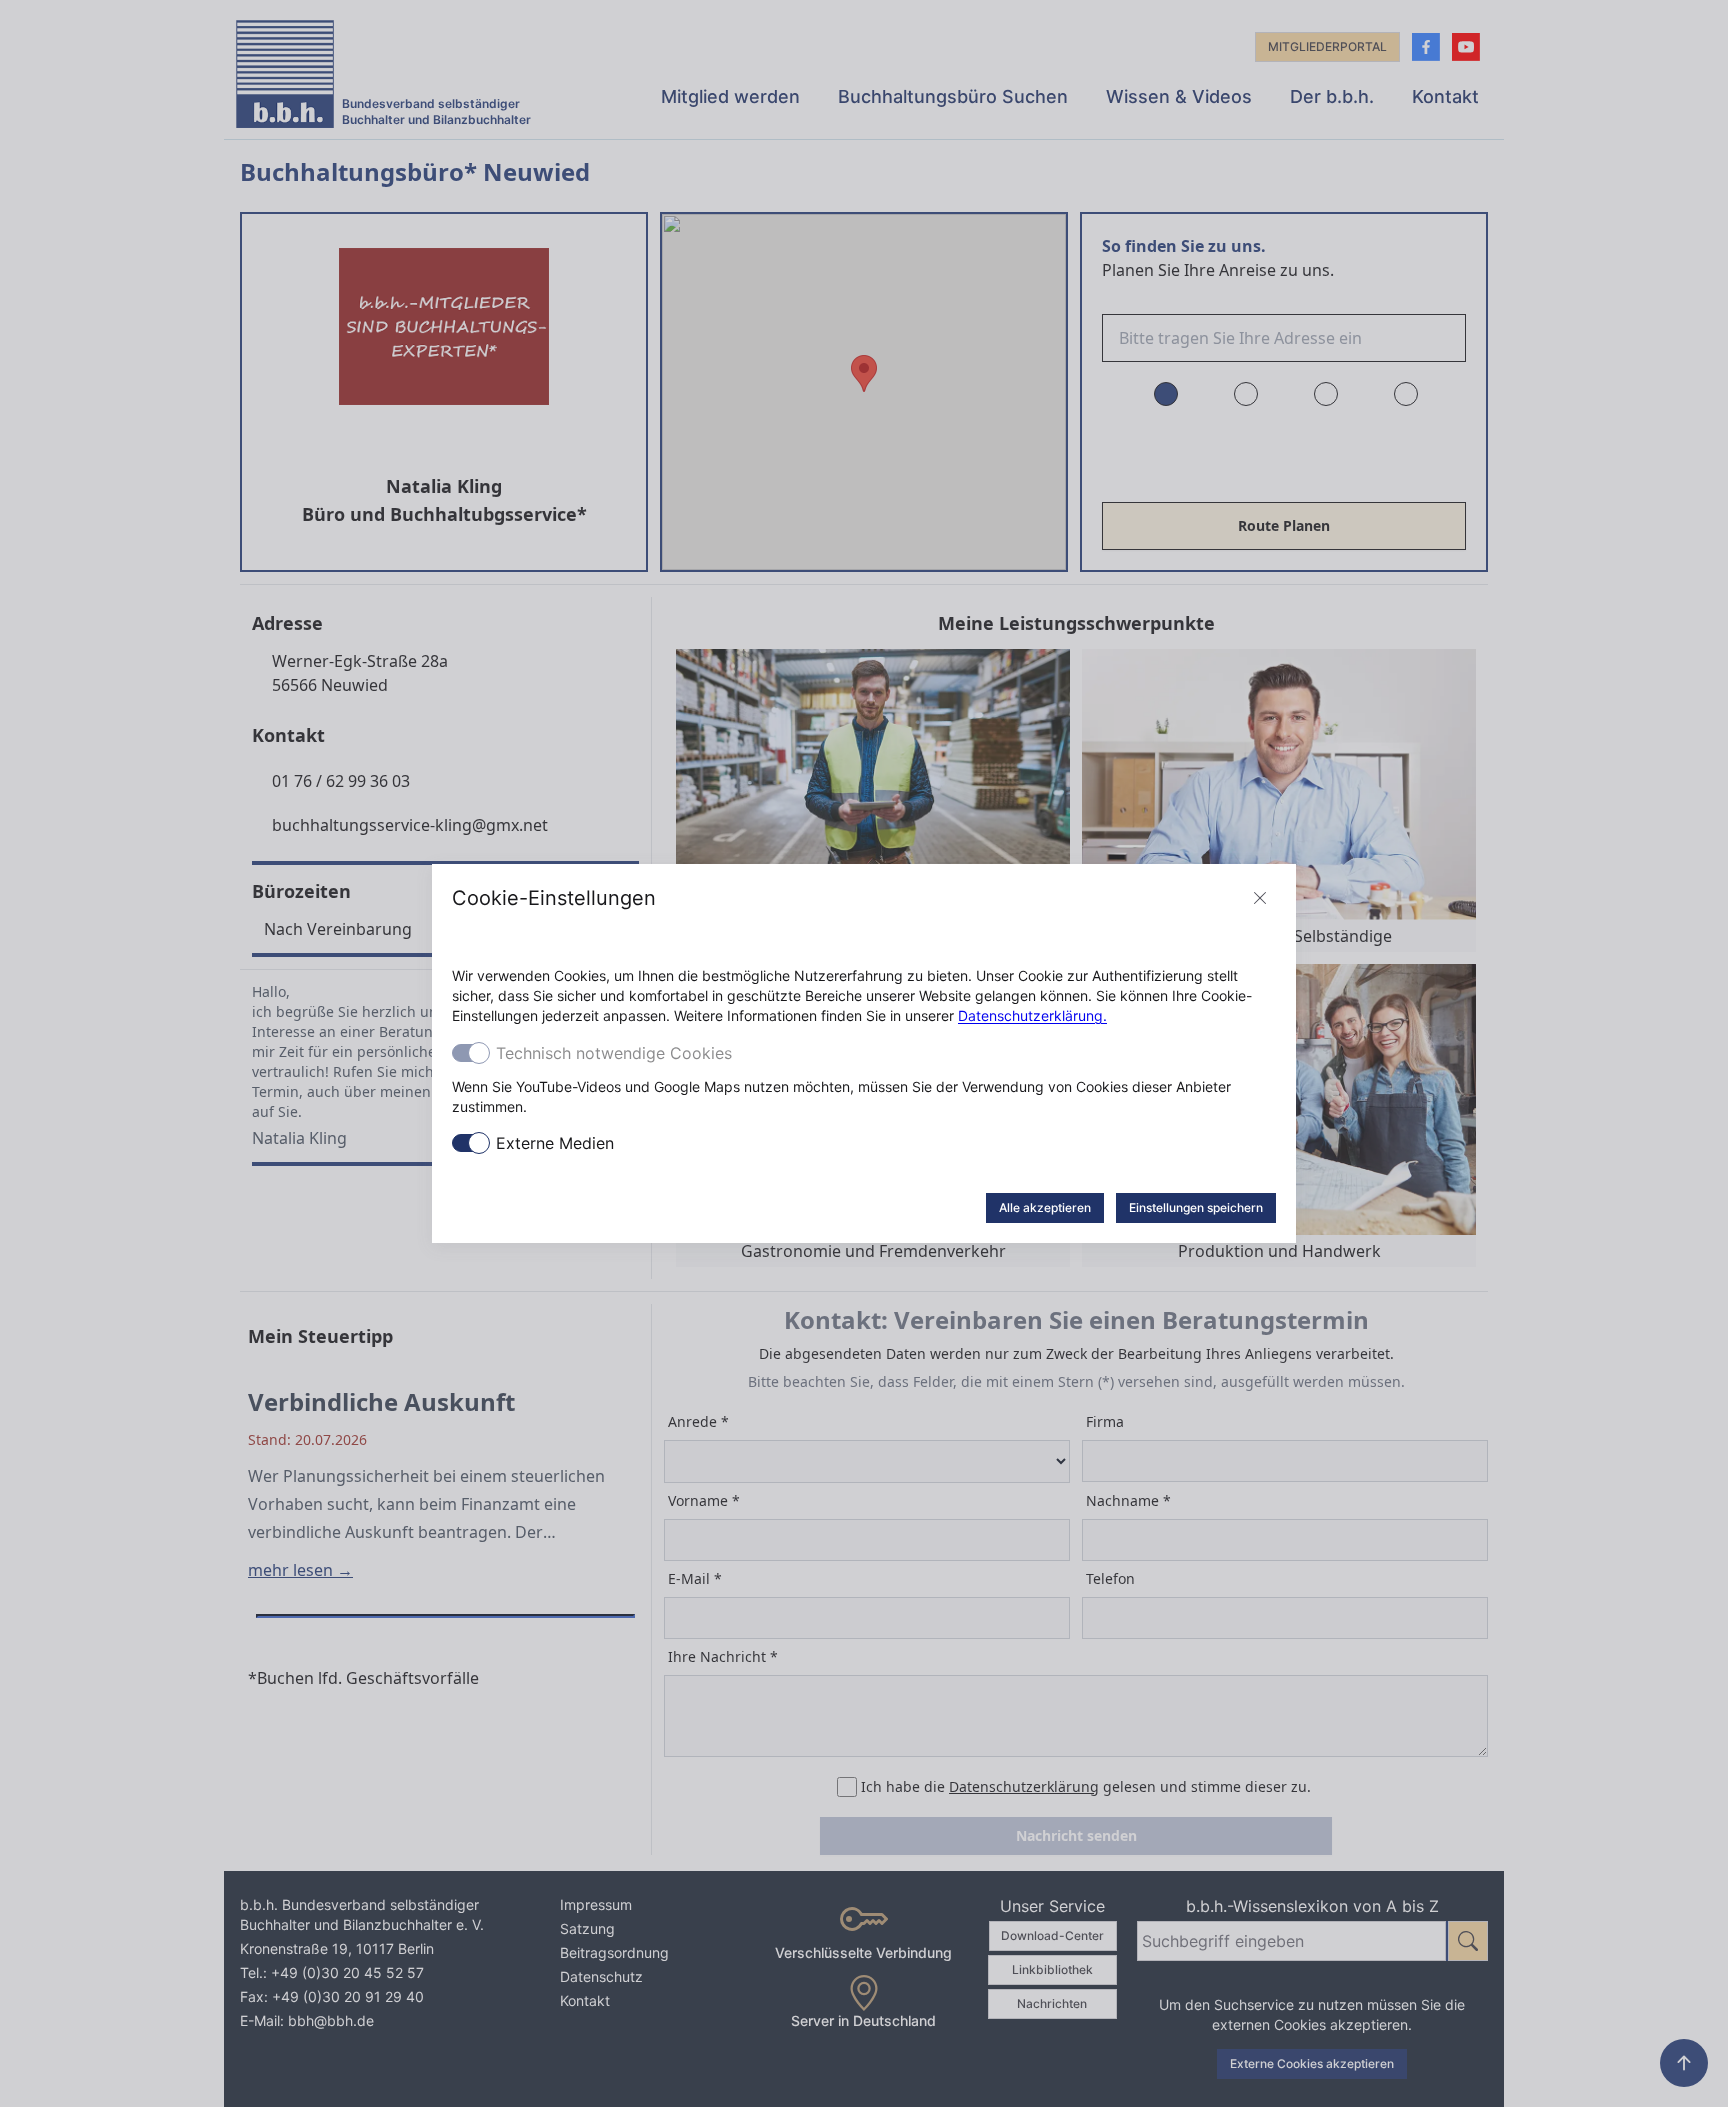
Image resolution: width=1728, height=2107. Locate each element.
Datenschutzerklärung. (1032, 1015)
